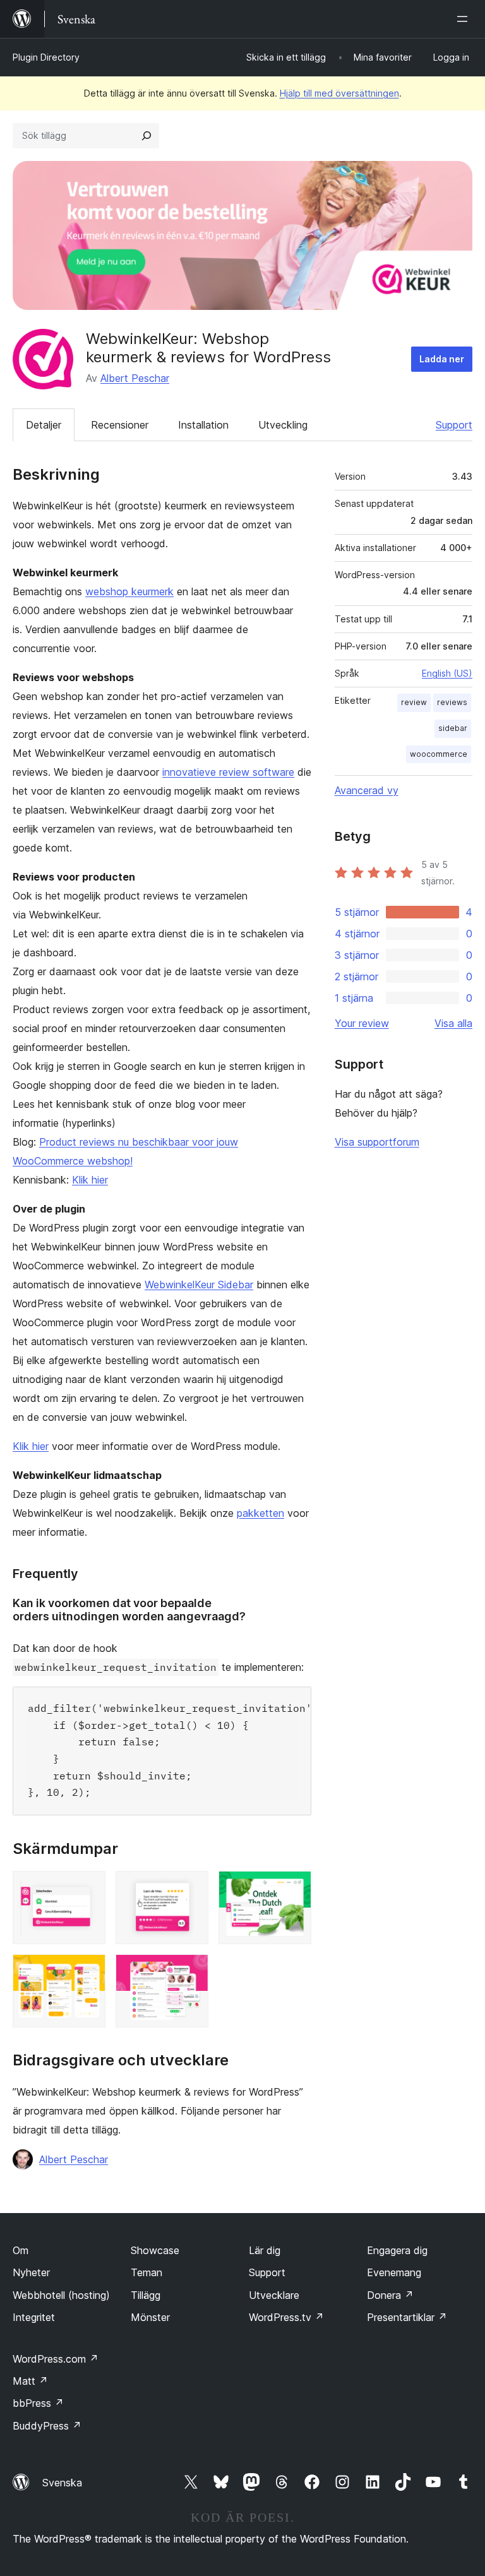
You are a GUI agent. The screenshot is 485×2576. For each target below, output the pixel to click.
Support (454, 425)
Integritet (34, 2317)
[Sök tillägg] (147, 136)
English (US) (447, 673)
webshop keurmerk (129, 591)
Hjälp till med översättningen (339, 93)
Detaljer (44, 425)
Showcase (155, 2250)
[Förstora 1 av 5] (88, 1888)
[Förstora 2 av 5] (191, 1888)
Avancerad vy (367, 790)
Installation (203, 425)
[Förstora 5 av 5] (191, 1971)
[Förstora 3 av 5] (294, 1888)
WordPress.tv (286, 2317)
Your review (362, 1023)
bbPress (38, 2403)
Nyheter (31, 2272)
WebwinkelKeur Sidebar (199, 1285)
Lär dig (265, 2250)
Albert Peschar (135, 378)
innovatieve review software (228, 772)
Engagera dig (397, 2250)
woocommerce (439, 754)
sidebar (453, 728)
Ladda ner (442, 359)
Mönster (150, 2317)
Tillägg (146, 2295)
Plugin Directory (46, 57)
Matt (30, 2381)
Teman (147, 2272)
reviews (452, 702)
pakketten (260, 1513)
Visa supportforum (377, 1142)
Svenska (62, 2483)
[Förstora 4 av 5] (88, 1971)
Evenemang (394, 2272)
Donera (390, 2295)
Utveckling (283, 425)
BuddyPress (47, 2426)
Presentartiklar (407, 2317)
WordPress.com (56, 2359)
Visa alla (453, 1023)
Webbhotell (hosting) (61, 2295)
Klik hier (90, 1180)
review (414, 702)
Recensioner (120, 425)
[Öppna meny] (465, 19)
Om (21, 2250)
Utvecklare (274, 2295)
